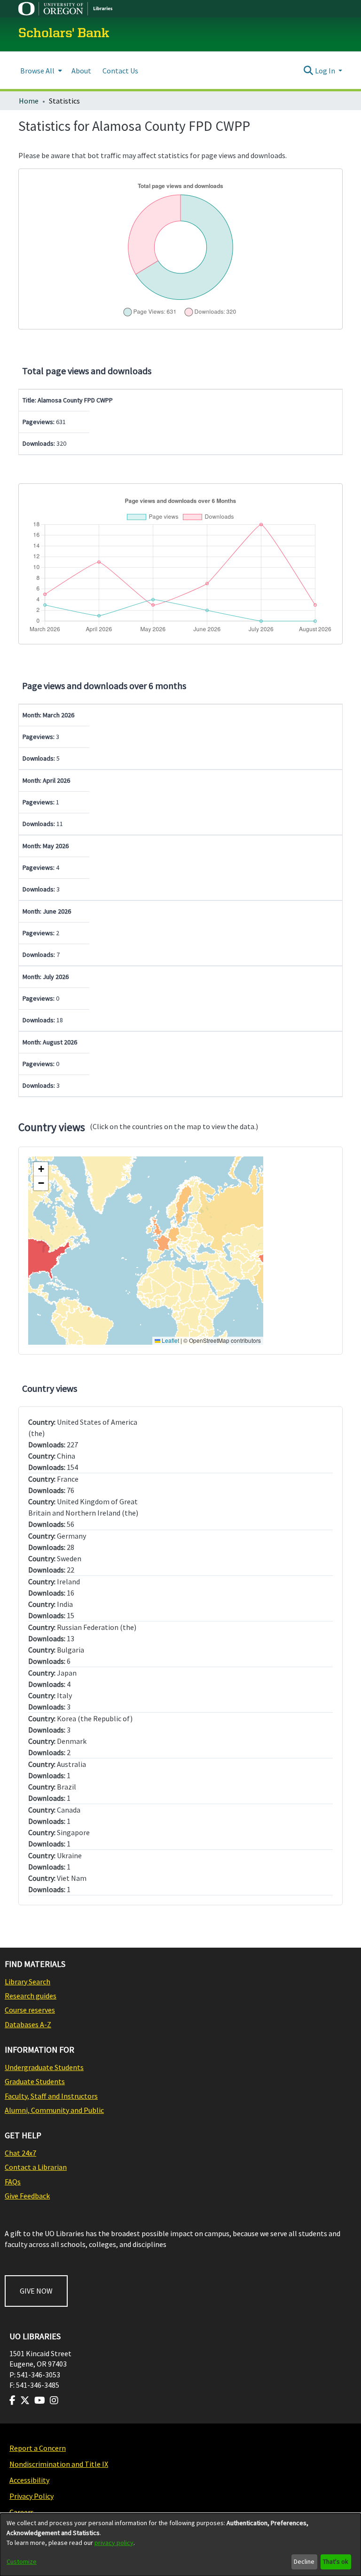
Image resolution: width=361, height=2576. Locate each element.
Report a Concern (38, 2448)
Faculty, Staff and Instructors (51, 2096)
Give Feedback (27, 2196)
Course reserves (30, 2010)
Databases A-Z (28, 2024)
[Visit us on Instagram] (54, 2400)
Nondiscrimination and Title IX (59, 2464)
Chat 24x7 (20, 2153)
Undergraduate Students (44, 2067)
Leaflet (170, 1340)
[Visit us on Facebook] (12, 2400)
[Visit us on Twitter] (25, 2400)
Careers (22, 2512)
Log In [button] (326, 71)
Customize (22, 2561)
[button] (41, 1169)
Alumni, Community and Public (54, 2110)
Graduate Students (35, 2081)
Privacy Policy (31, 2496)
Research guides (31, 1996)
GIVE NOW (36, 2291)
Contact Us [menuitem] (120, 71)
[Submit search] (309, 71)
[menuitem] (40, 70)
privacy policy (114, 2543)
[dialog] (180, 2545)
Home (29, 101)
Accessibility (29, 2480)
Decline (304, 2561)
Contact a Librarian (36, 2167)
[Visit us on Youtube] (40, 2400)
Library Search (27, 1982)
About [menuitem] (81, 71)
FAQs (13, 2182)
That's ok (336, 2561)
